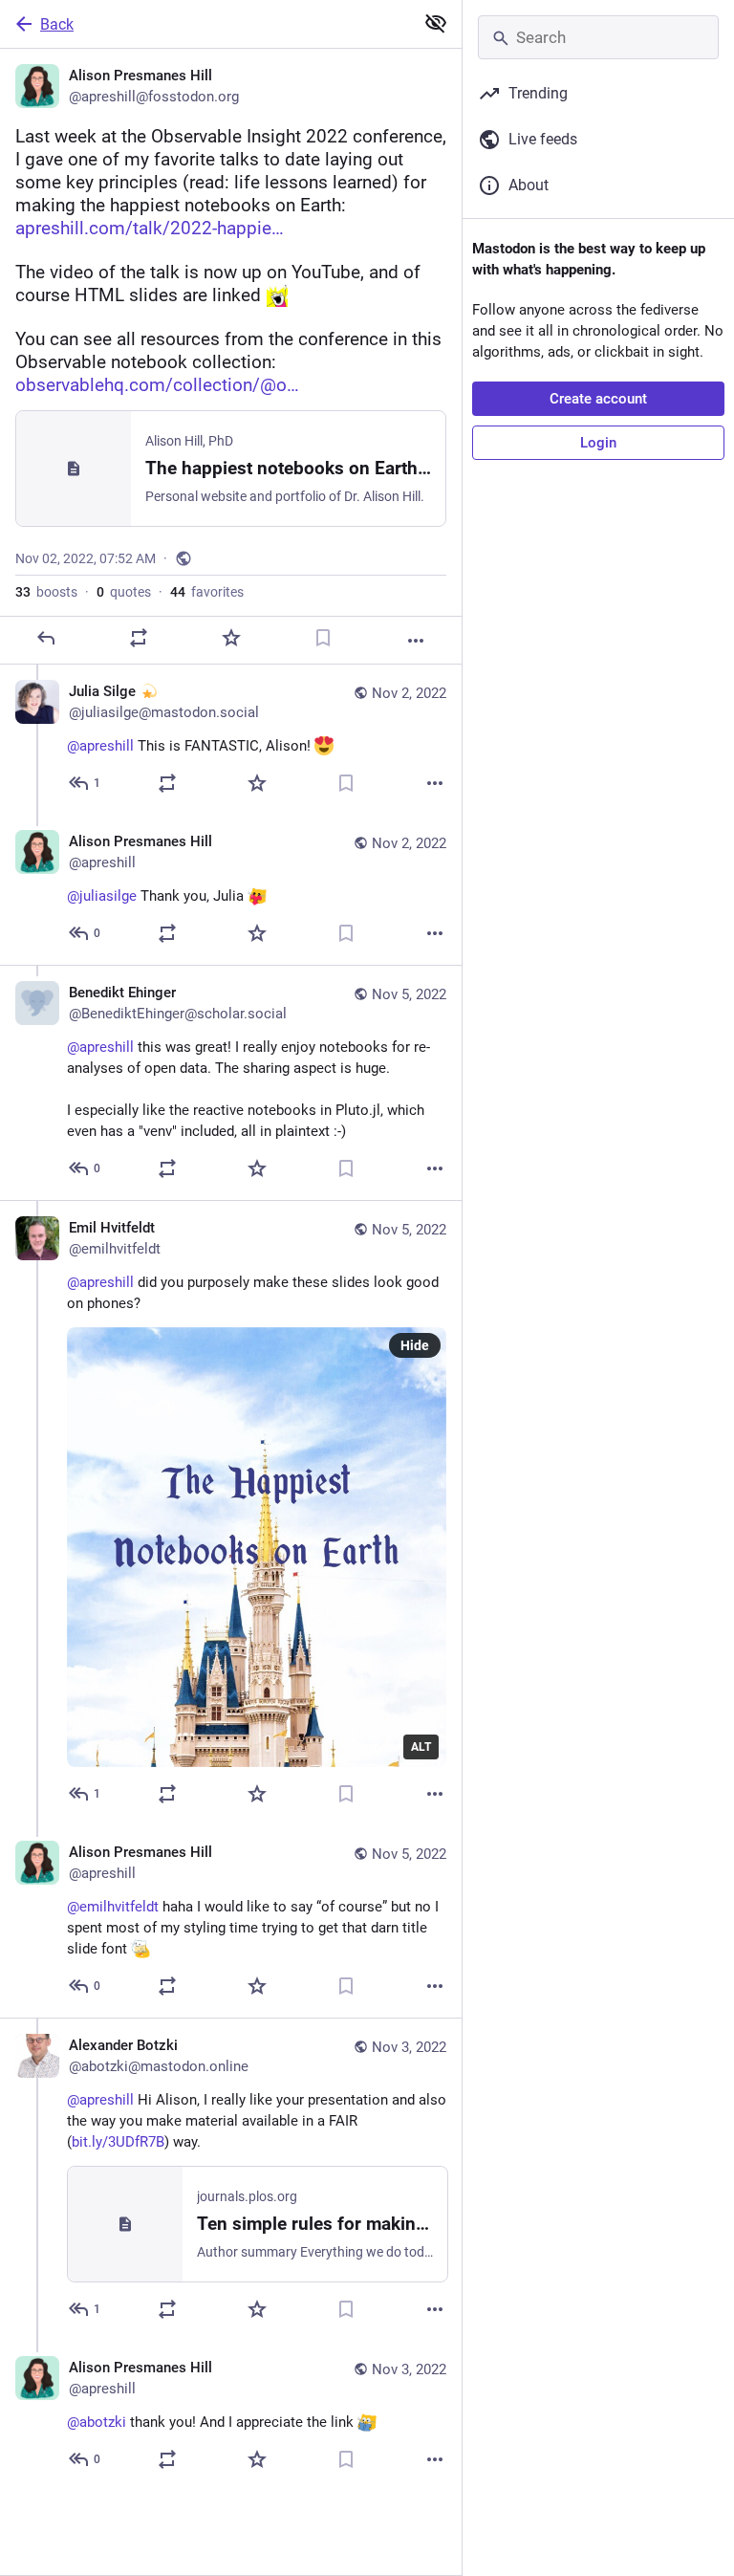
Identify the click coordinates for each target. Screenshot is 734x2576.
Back (57, 24)
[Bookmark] (323, 638)
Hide (415, 1345)
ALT (421, 1747)
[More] (416, 641)
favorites (207, 592)
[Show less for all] (436, 23)
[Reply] (46, 638)
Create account (598, 399)
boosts (46, 592)
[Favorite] (231, 638)
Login (598, 443)
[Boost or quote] (139, 638)
